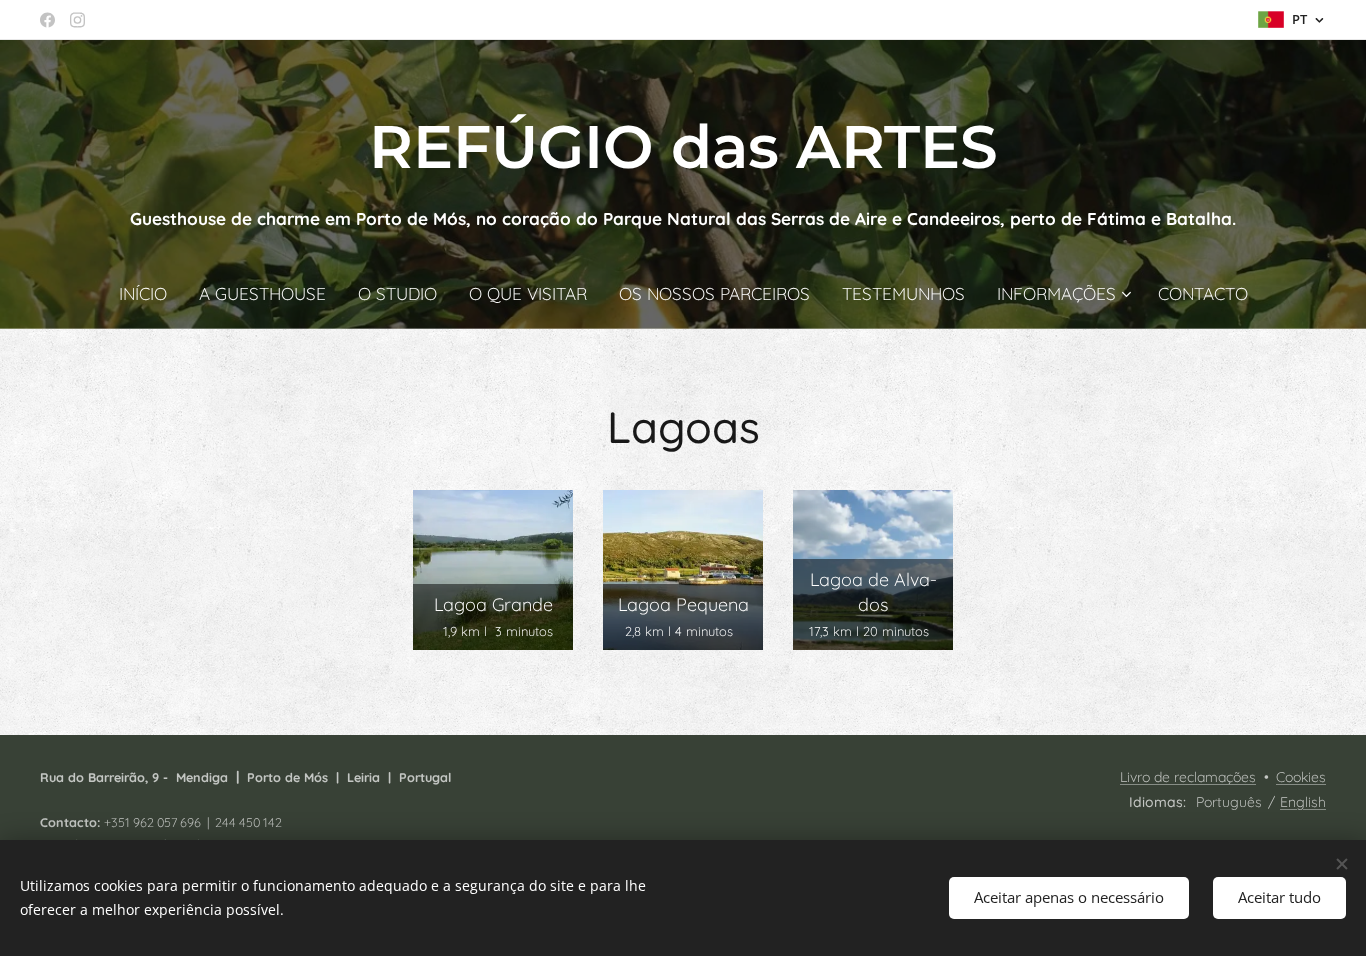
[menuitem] (151, 294)
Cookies (1301, 777)
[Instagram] (77, 20)
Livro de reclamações (1188, 777)
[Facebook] (47, 20)
